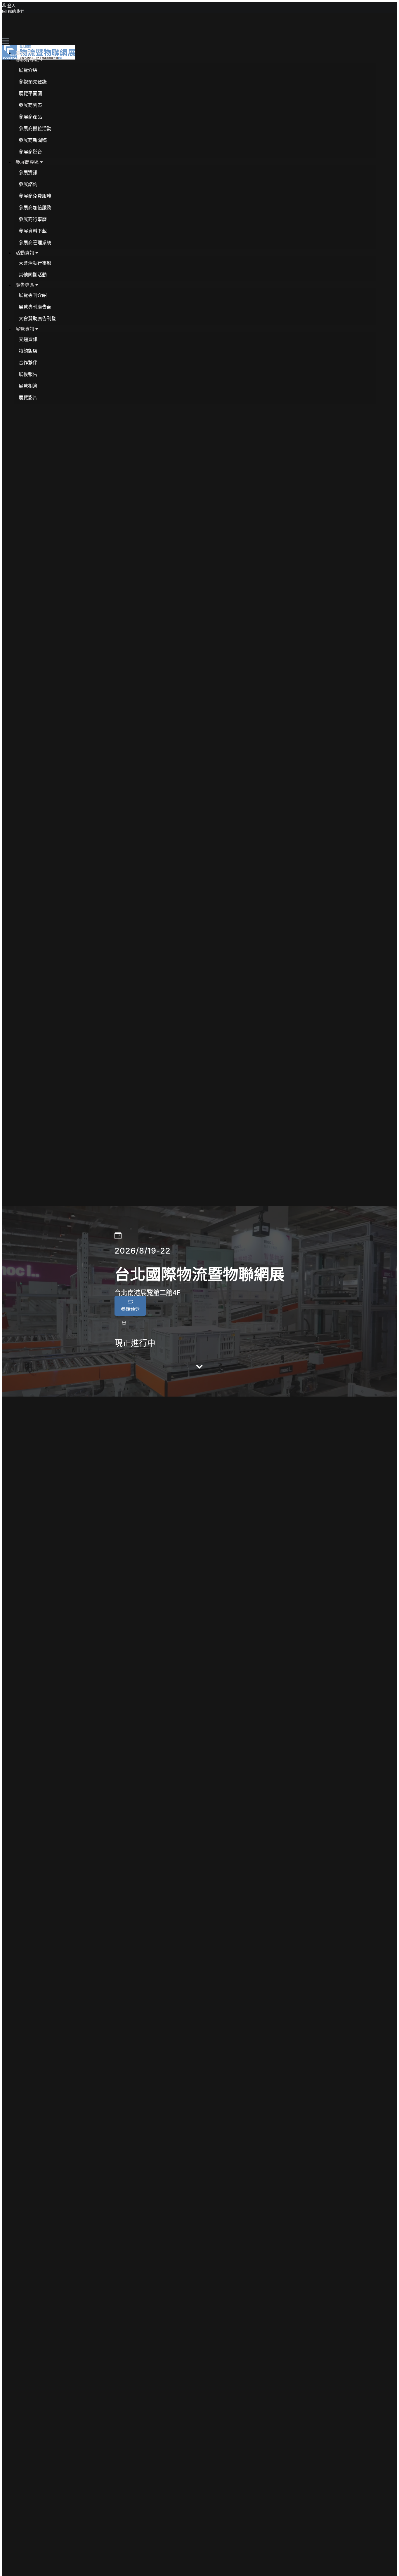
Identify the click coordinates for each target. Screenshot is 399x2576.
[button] (29, 60)
